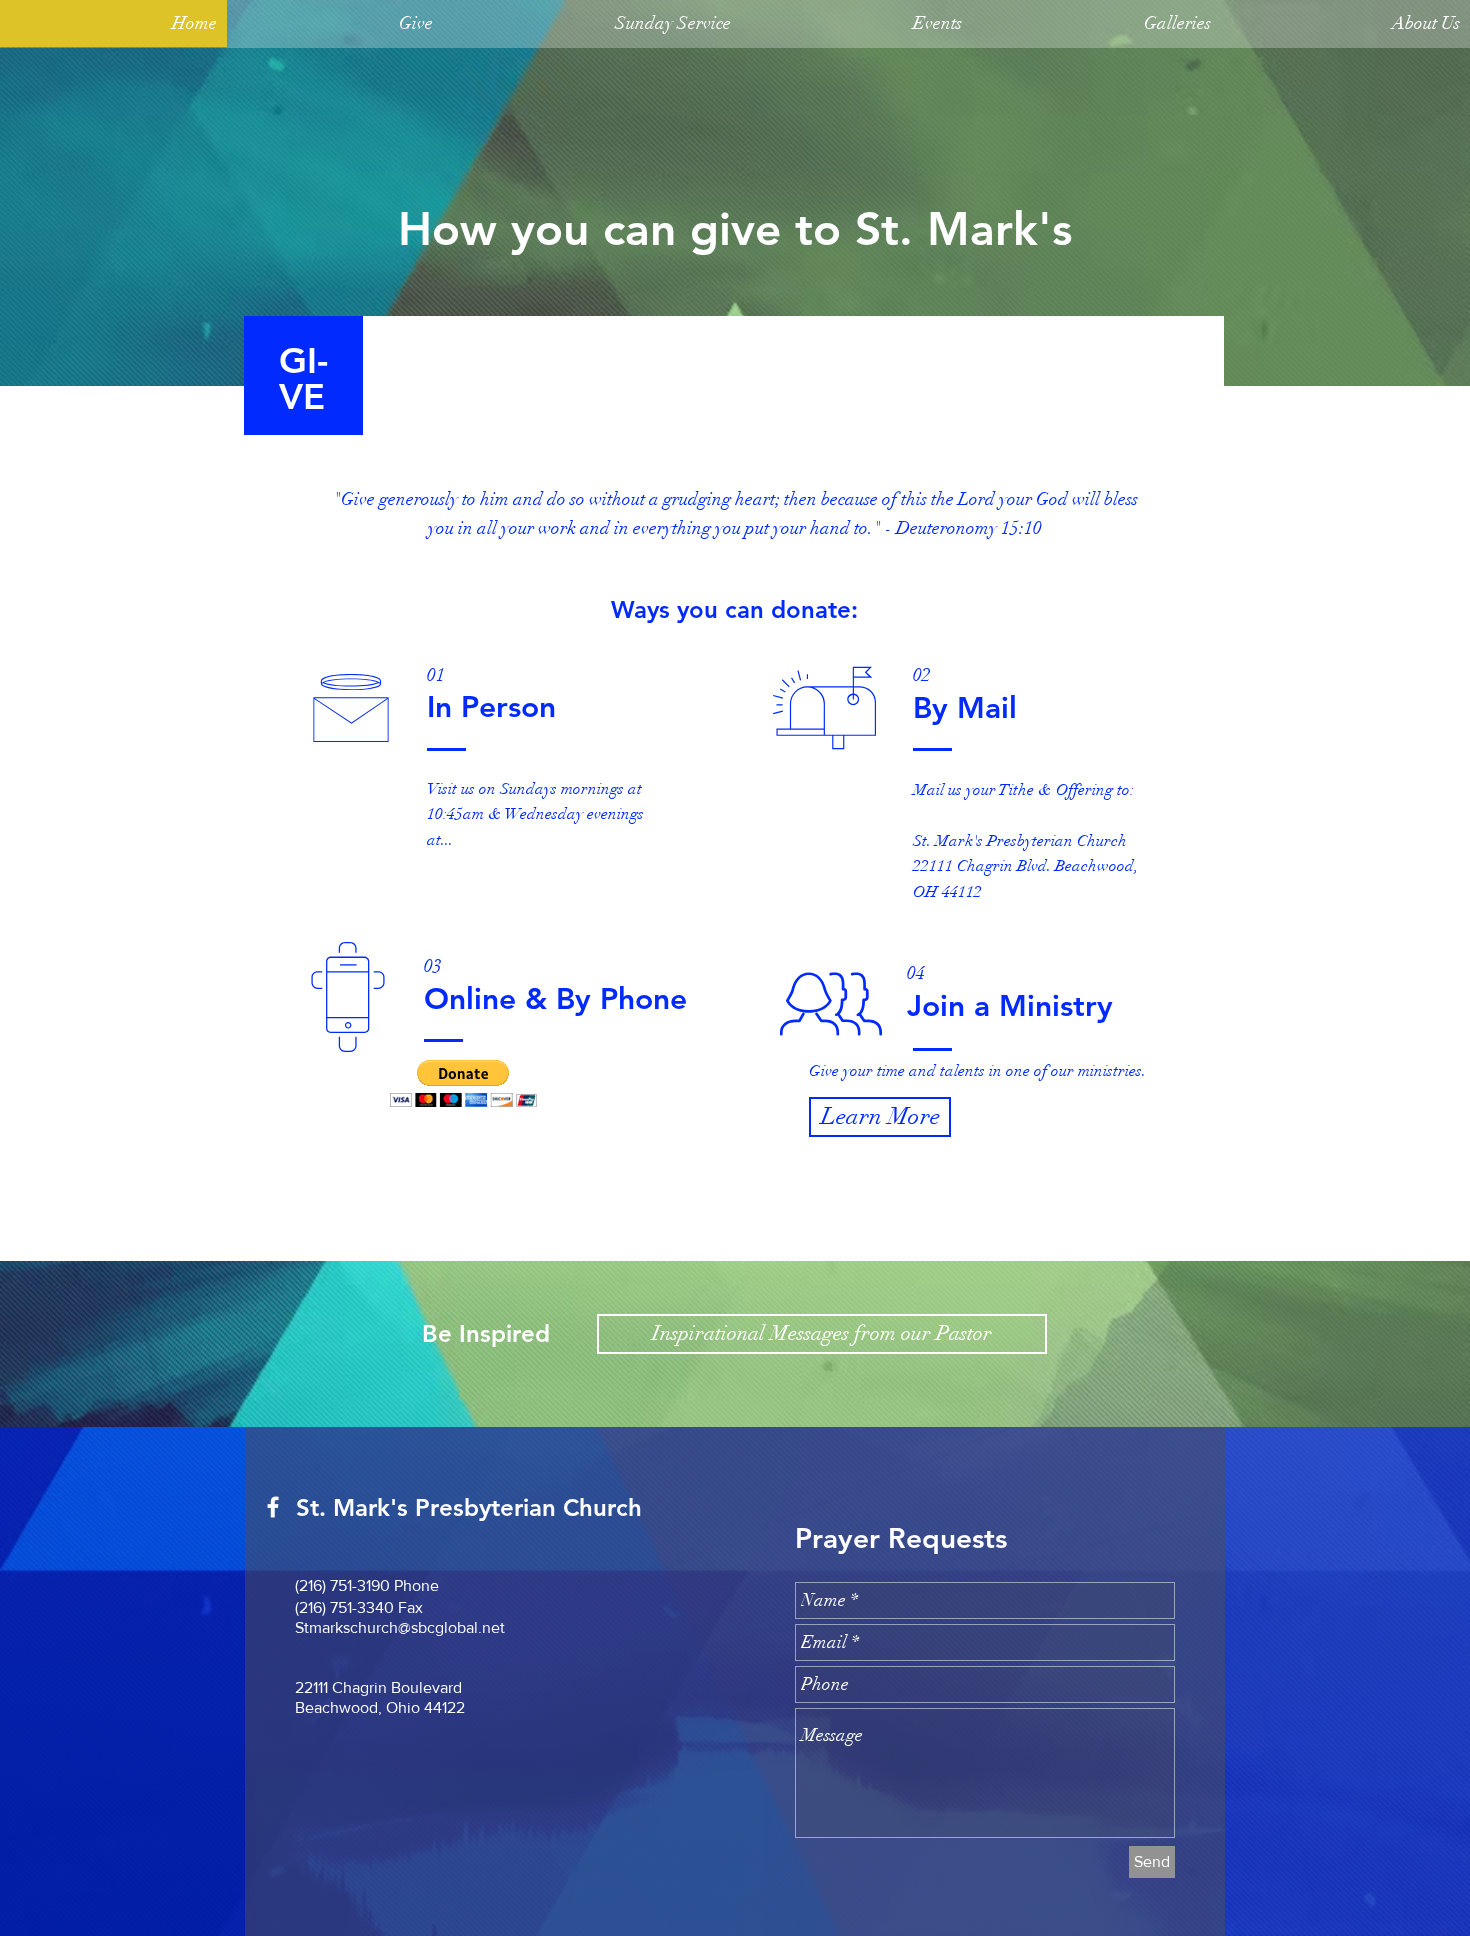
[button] (335, 30)
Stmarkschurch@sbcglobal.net (400, 1627)
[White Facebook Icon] (273, 1507)
